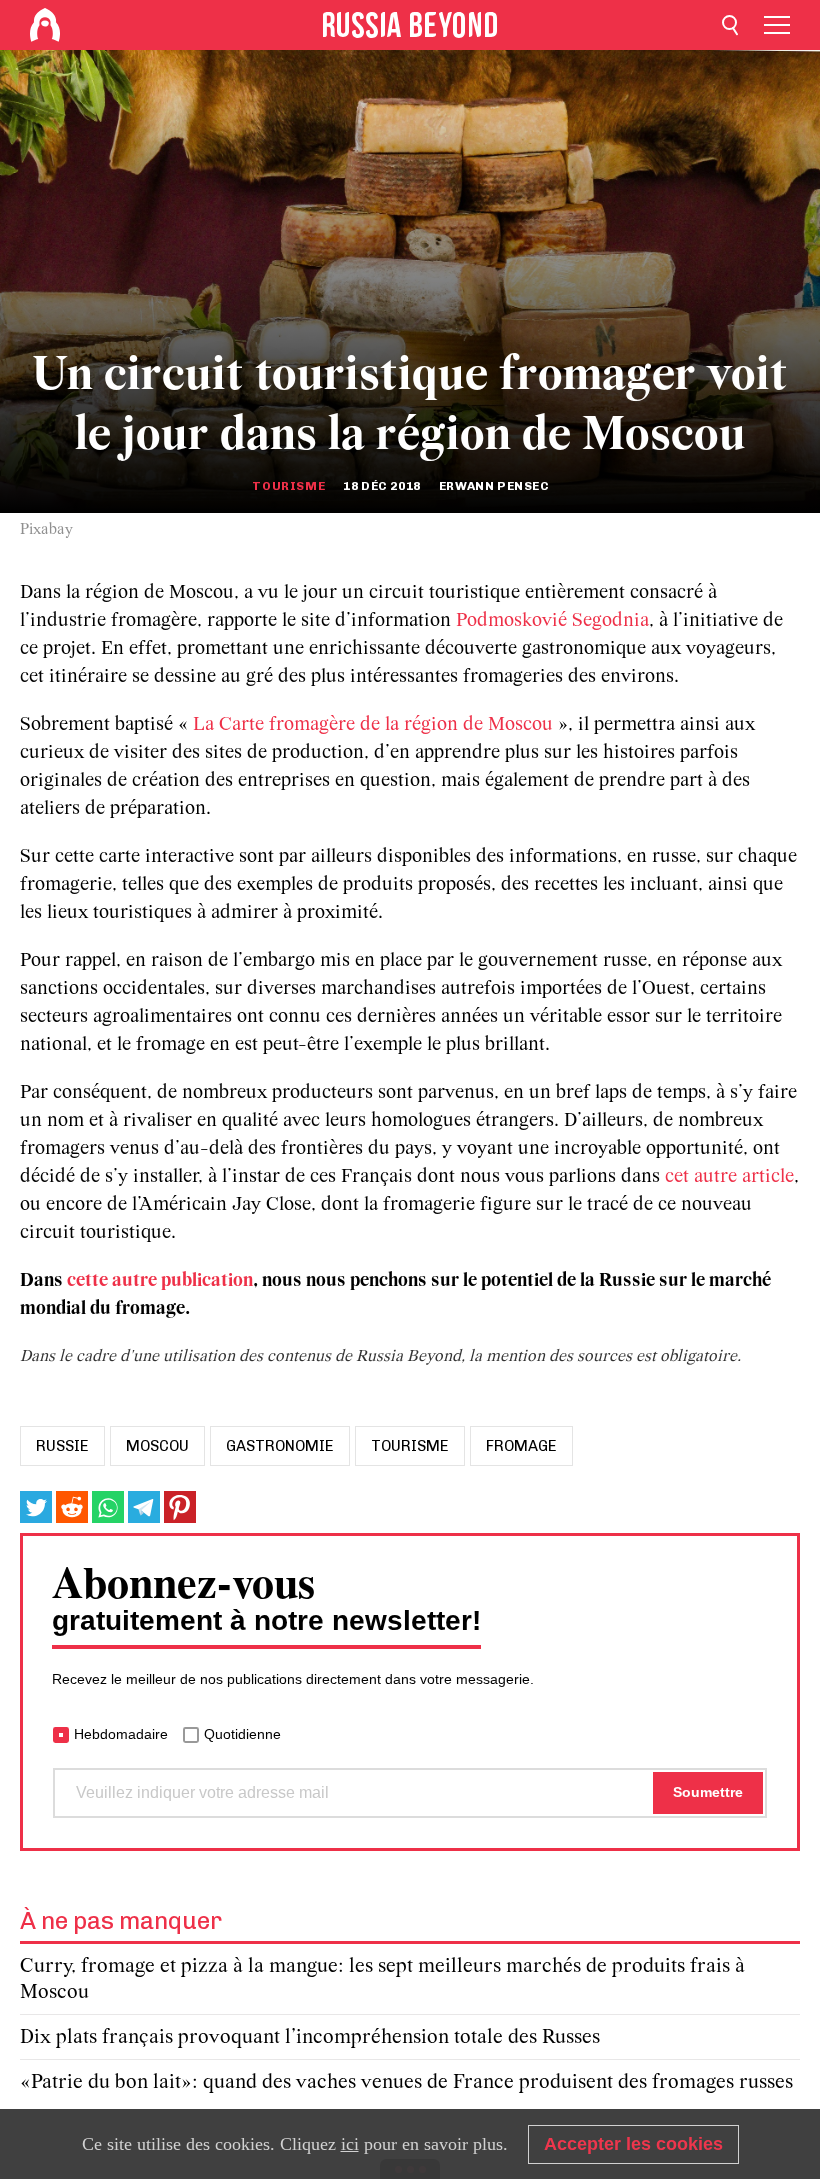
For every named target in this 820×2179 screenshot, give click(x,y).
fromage (521, 1446)
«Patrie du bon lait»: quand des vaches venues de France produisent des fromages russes (406, 2082)
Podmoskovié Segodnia (552, 621)
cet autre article (729, 1177)
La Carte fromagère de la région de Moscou (373, 725)
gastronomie (280, 1446)
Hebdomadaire (121, 1734)
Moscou (157, 1446)
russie (62, 1446)
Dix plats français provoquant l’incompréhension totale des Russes (310, 2037)
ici (350, 2144)
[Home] (45, 25)
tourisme (410, 1446)
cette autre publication (160, 1281)
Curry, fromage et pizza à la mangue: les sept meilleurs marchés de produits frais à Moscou (382, 1979)
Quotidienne (242, 1734)
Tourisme (288, 486)
